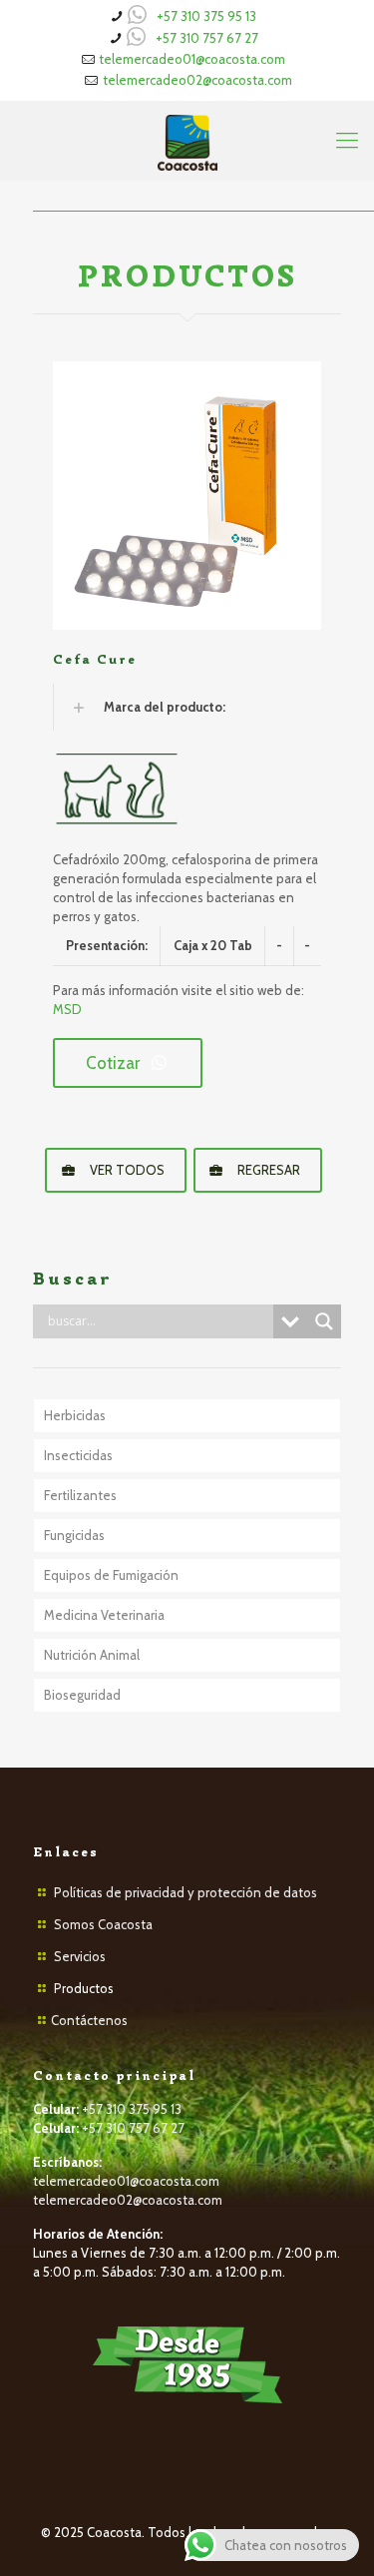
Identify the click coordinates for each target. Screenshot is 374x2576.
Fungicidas (74, 1535)
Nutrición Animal (92, 1655)
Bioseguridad (82, 1695)
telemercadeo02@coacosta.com (197, 80)
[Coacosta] (187, 141)
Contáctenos (89, 2020)
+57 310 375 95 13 (206, 16)
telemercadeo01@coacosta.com (192, 59)
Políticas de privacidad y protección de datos (186, 1892)
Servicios (80, 1956)
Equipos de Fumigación (111, 1575)
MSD (67, 1009)
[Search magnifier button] (324, 1321)
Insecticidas (78, 1455)
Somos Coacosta (103, 1924)
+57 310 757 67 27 (207, 38)
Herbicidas (75, 1415)
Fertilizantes (80, 1495)
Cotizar (113, 1063)
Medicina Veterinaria (104, 1615)
